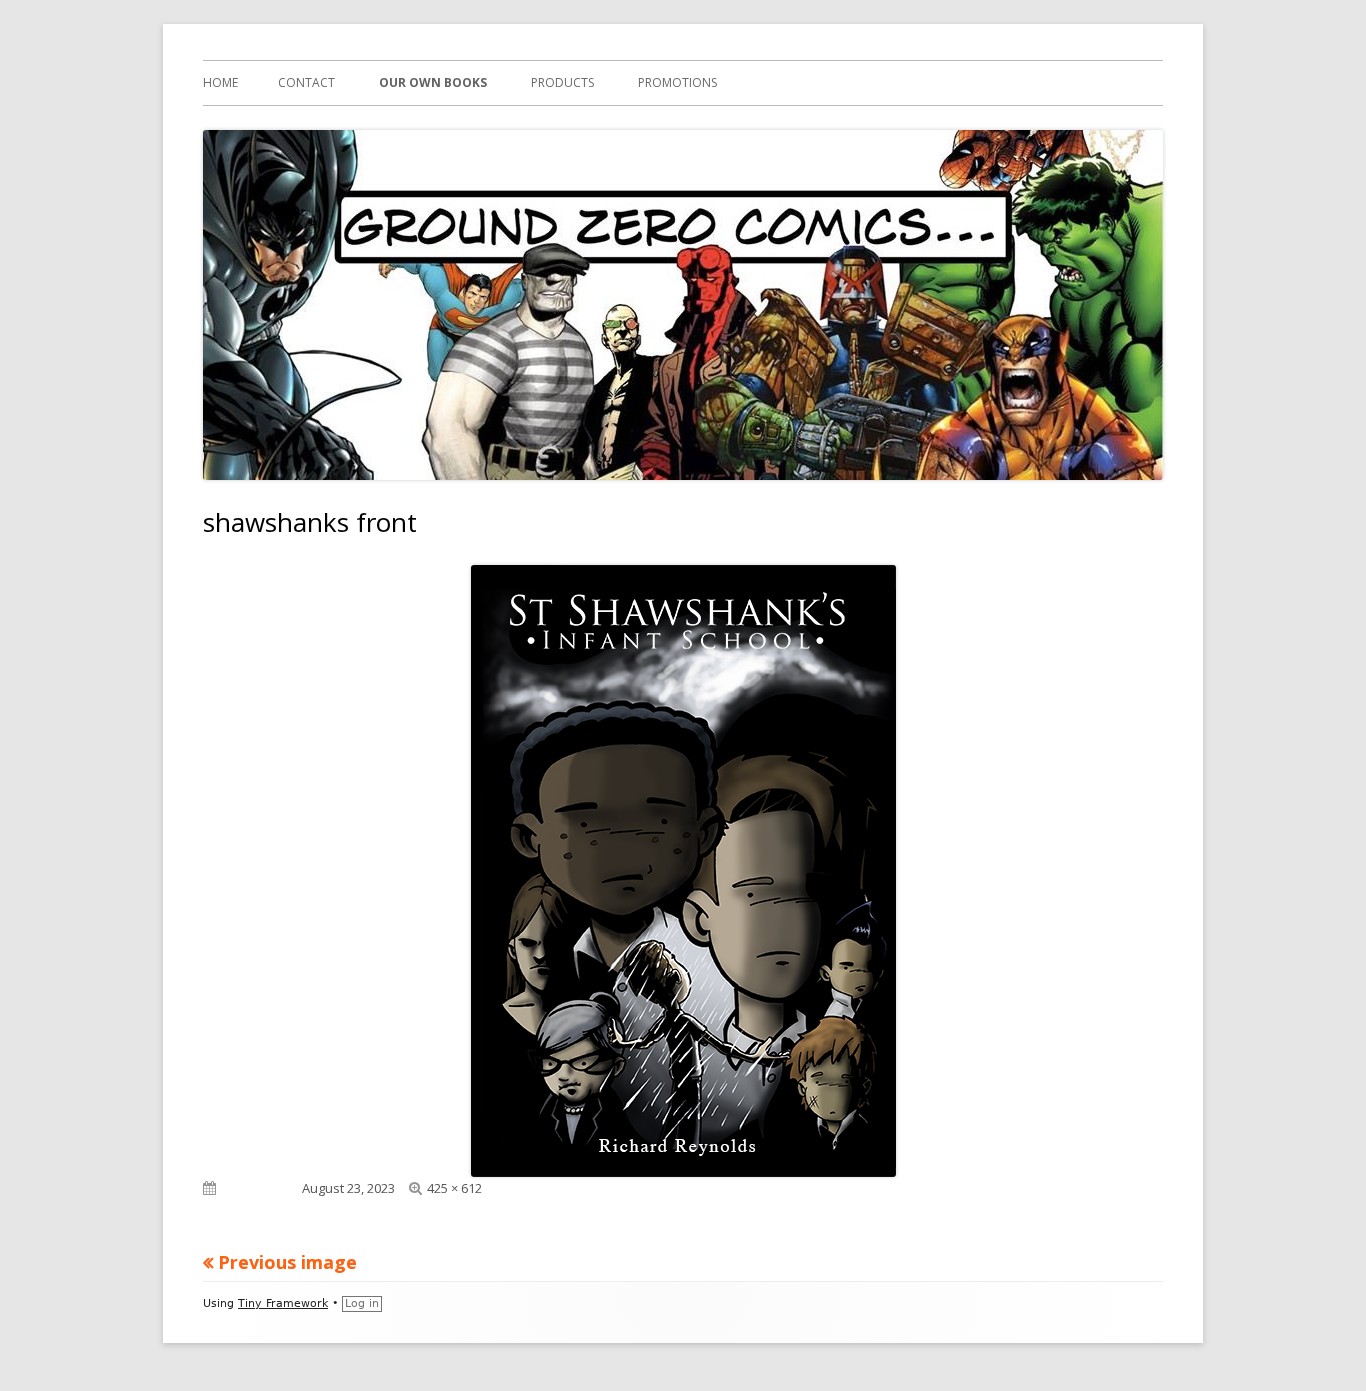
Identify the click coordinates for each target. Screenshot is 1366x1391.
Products (562, 82)
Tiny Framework (283, 1303)
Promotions (677, 82)
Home (220, 82)
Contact (306, 82)
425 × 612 (454, 1188)
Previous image (287, 1262)
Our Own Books (433, 82)
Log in (362, 1303)
